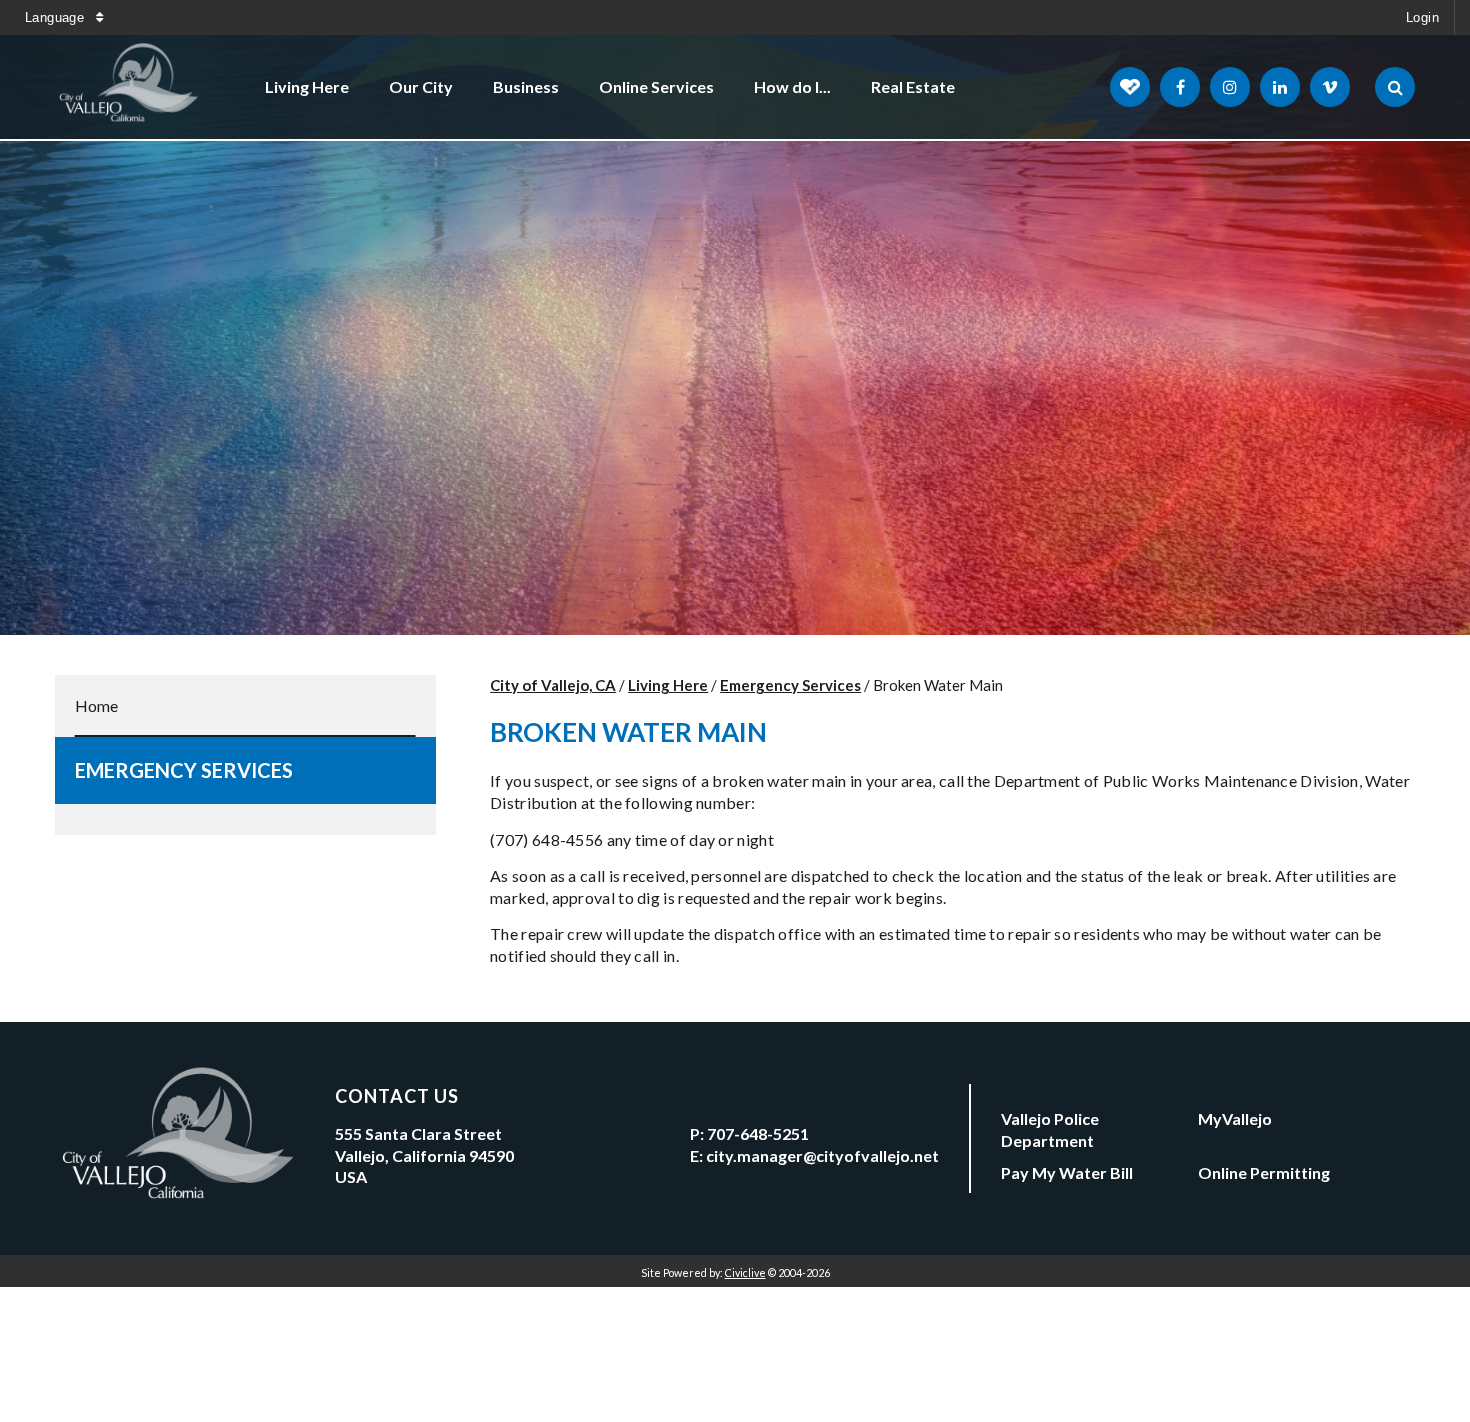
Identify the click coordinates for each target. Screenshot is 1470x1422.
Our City (421, 86)
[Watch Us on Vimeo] (1330, 87)
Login (1422, 17)
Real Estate (913, 86)
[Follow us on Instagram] (1230, 87)
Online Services (656, 86)
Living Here (307, 86)
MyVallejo (1235, 1118)
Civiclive (745, 1272)
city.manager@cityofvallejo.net (822, 1155)
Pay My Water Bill (1067, 1172)
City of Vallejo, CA (553, 685)
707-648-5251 (758, 1133)
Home (96, 705)
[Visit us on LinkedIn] (1280, 87)
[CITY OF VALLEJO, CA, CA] (130, 87)
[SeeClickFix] (1130, 87)
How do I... (792, 86)
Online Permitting (1264, 1172)
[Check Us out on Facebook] (1180, 87)
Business (526, 86)
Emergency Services (184, 770)
